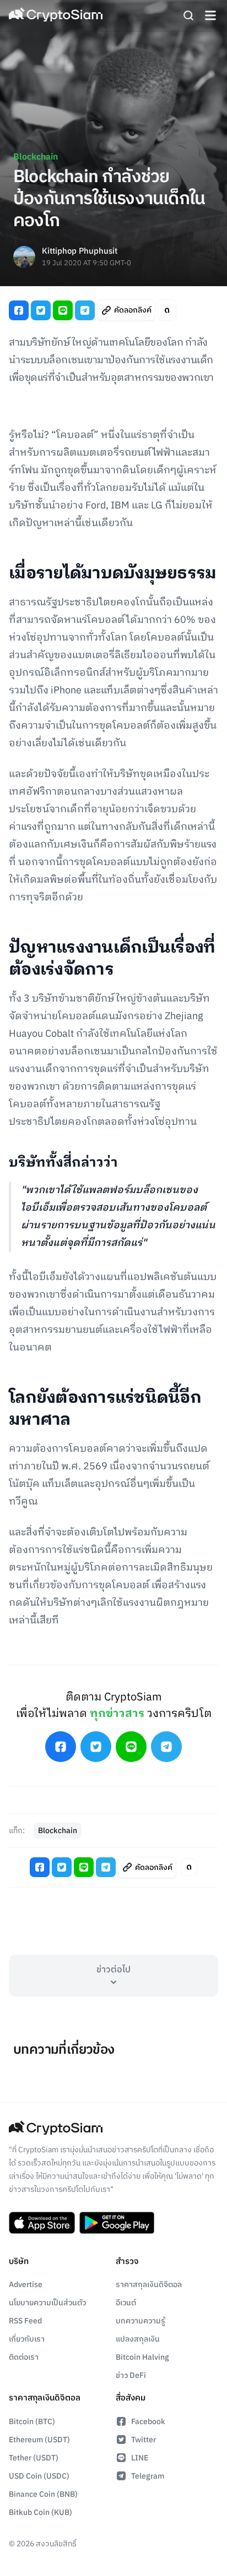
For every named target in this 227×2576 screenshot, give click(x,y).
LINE (140, 2458)
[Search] (188, 15)
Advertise (26, 2285)
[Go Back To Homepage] (56, 15)
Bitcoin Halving (142, 2357)
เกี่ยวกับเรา (27, 2339)
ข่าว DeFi (131, 2375)
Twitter (144, 2440)
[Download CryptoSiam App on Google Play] (117, 2223)
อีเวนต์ (126, 2303)
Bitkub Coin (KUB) (40, 2512)
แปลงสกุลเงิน (138, 2339)
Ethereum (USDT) (39, 2440)
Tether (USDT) (34, 2458)
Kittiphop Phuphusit (80, 252)
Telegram (148, 2476)
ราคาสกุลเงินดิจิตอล (149, 2285)
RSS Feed (25, 2321)
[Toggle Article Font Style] (167, 310)
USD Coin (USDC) (39, 2476)
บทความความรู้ (140, 2321)
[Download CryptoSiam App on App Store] (42, 2223)
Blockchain (36, 157)
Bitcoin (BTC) (32, 2422)
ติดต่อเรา (24, 2357)
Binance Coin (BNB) (43, 2494)
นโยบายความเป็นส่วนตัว (47, 2303)
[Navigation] (210, 15)
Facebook (148, 2422)
